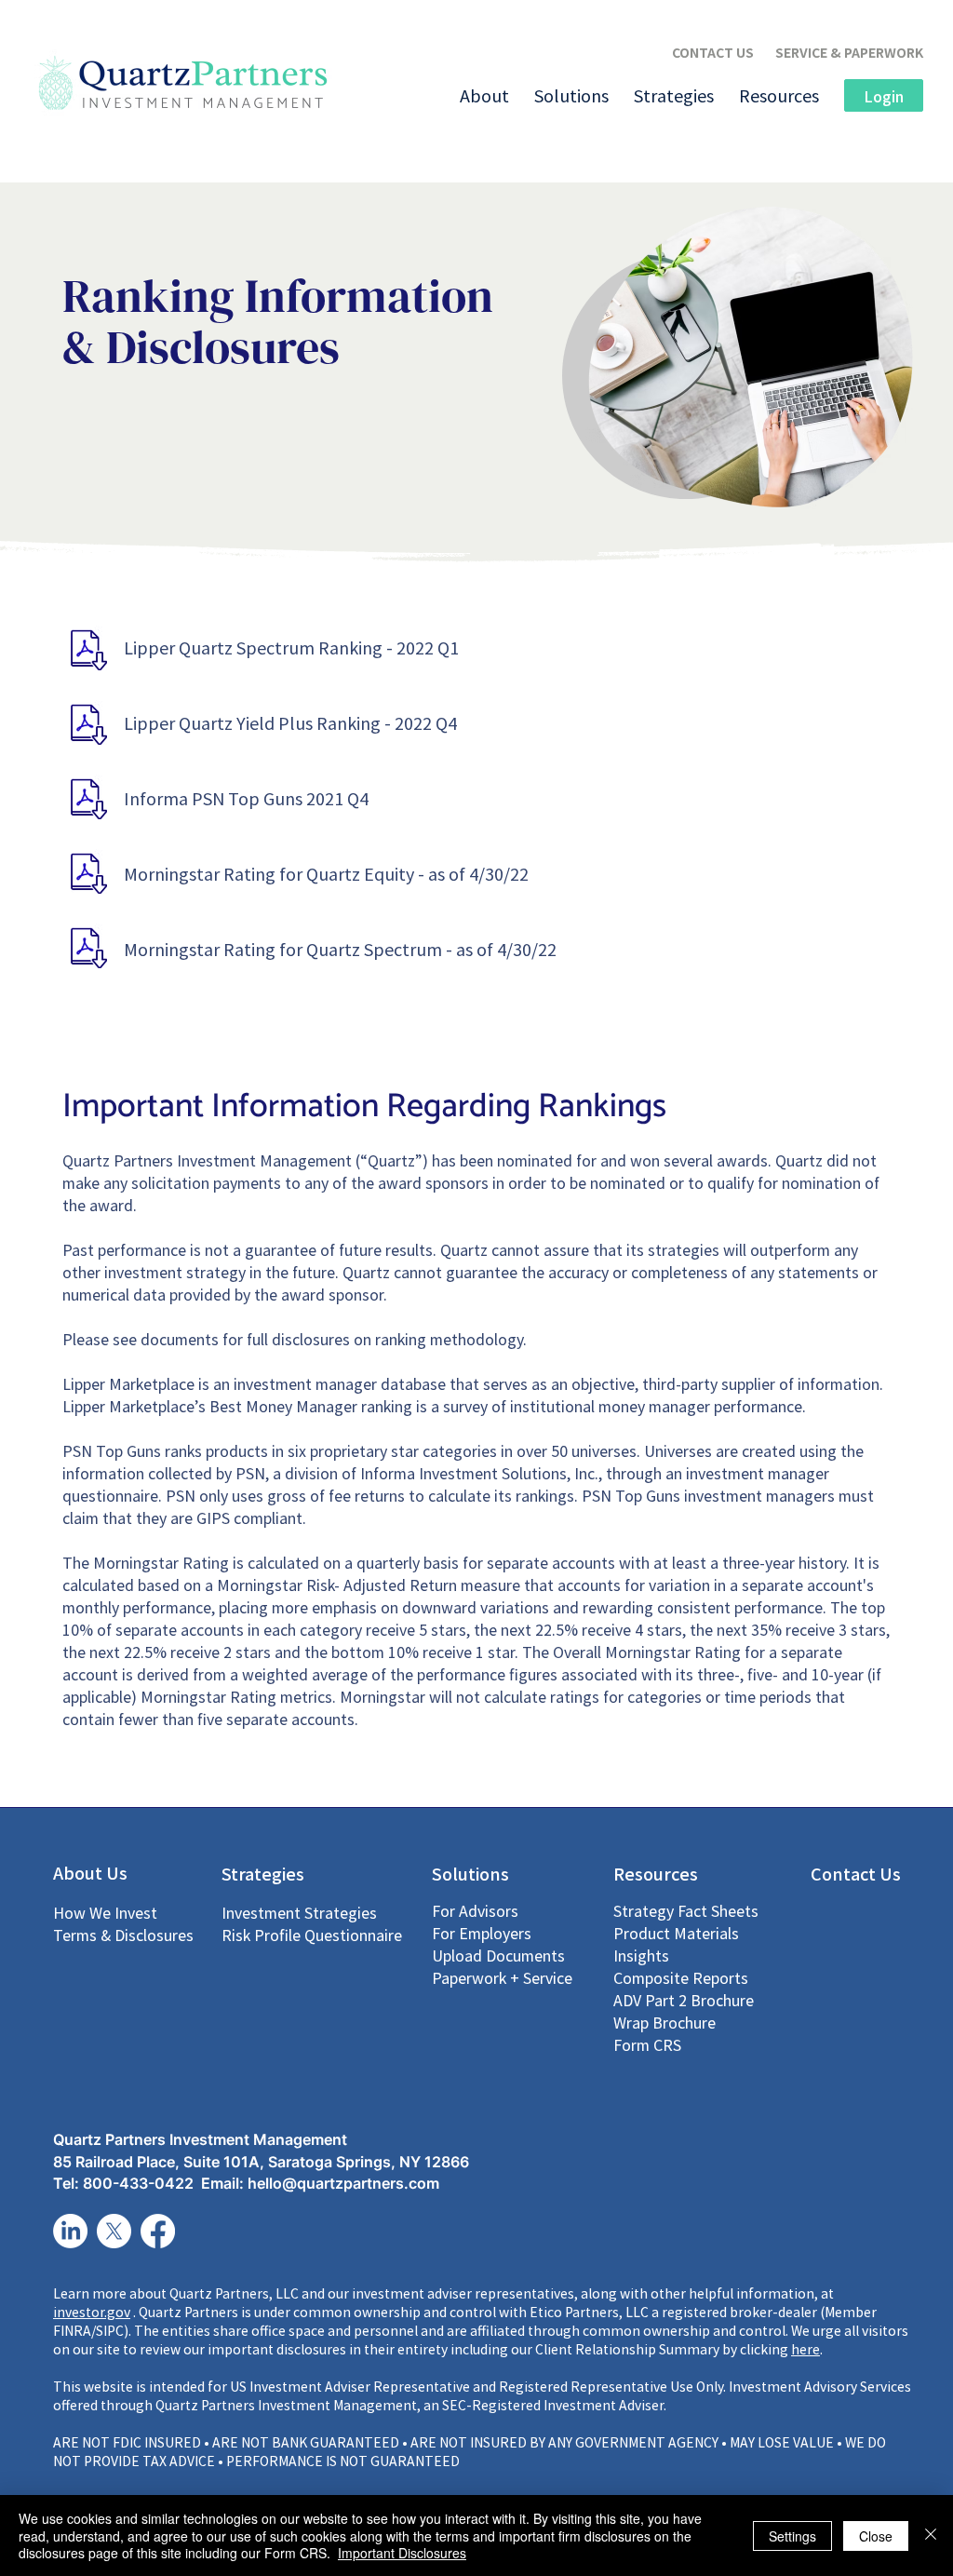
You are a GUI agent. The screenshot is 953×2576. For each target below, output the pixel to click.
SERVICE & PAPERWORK (849, 52)
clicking (765, 2349)
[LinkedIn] (70, 2231)
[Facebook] (158, 2231)
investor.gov (92, 2312)
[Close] (931, 2536)
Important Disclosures (402, 2553)
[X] (114, 2231)
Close (876, 2536)
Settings (792, 2536)
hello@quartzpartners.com (343, 2183)
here (805, 2349)
